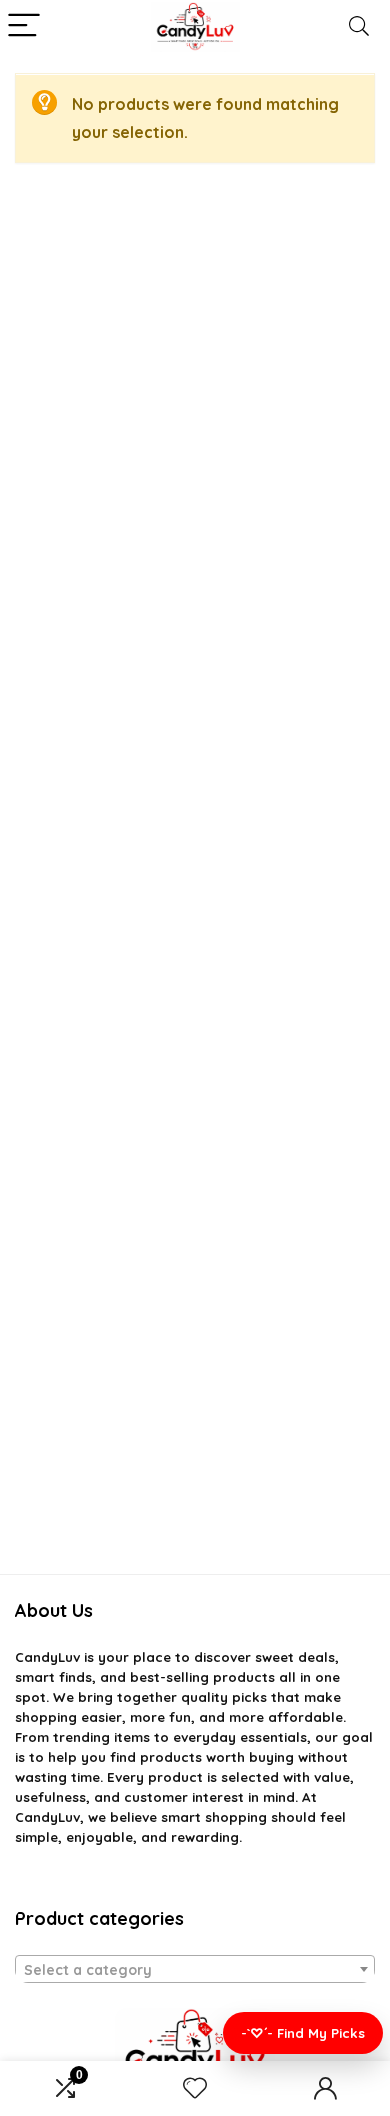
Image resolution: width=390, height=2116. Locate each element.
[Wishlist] (195, 2088)
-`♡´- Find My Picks (303, 2033)
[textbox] (195, 1970)
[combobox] (195, 1969)
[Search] (359, 26)
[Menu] (24, 26)
